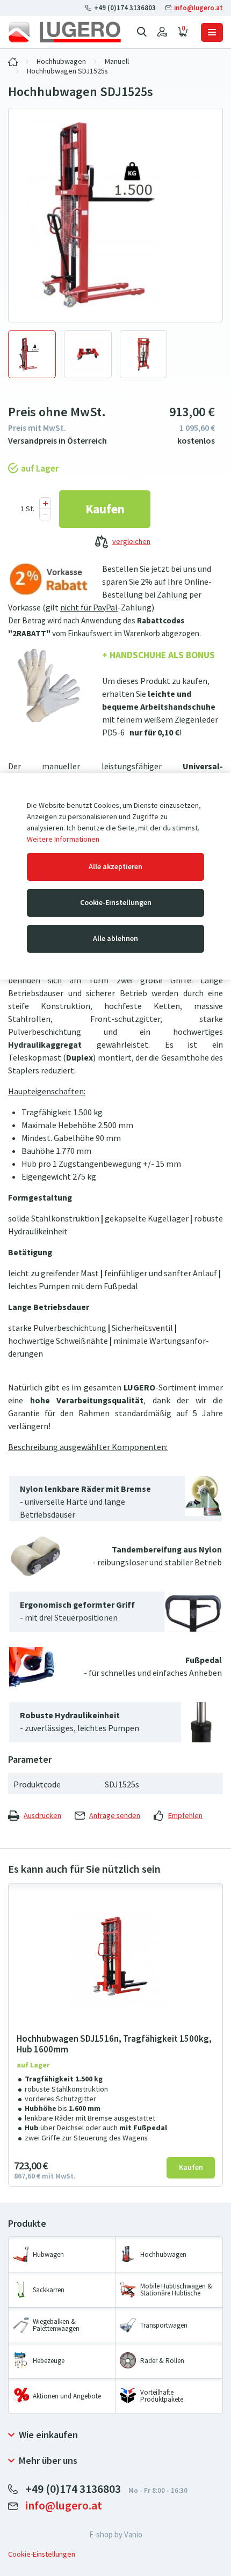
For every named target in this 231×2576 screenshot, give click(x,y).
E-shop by (116, 2535)
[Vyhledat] (142, 32)
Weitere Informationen (63, 839)
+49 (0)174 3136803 (125, 8)
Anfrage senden (115, 1816)
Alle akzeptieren (115, 867)
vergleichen (131, 542)
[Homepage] (64, 32)
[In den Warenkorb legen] (105, 509)
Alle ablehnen (115, 939)
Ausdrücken (42, 1816)
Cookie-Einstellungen (116, 903)
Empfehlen (185, 1816)
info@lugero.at (198, 8)
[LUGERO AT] (13, 62)
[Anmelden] (162, 32)
